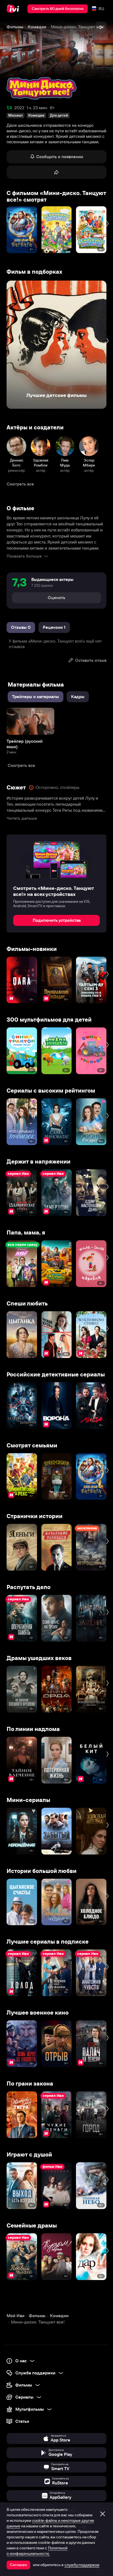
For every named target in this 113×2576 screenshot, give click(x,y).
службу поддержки (82, 2565)
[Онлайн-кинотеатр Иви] (14, 9)
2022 (19, 108)
